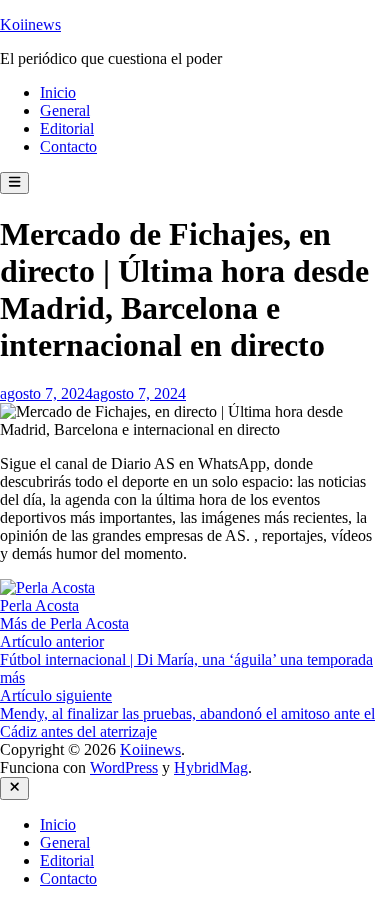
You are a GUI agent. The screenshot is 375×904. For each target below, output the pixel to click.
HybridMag (211, 767)
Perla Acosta (39, 605)
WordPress (124, 767)
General (65, 110)
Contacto (68, 146)
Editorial (67, 128)
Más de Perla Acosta (64, 623)
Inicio (58, 92)
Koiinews (30, 24)
